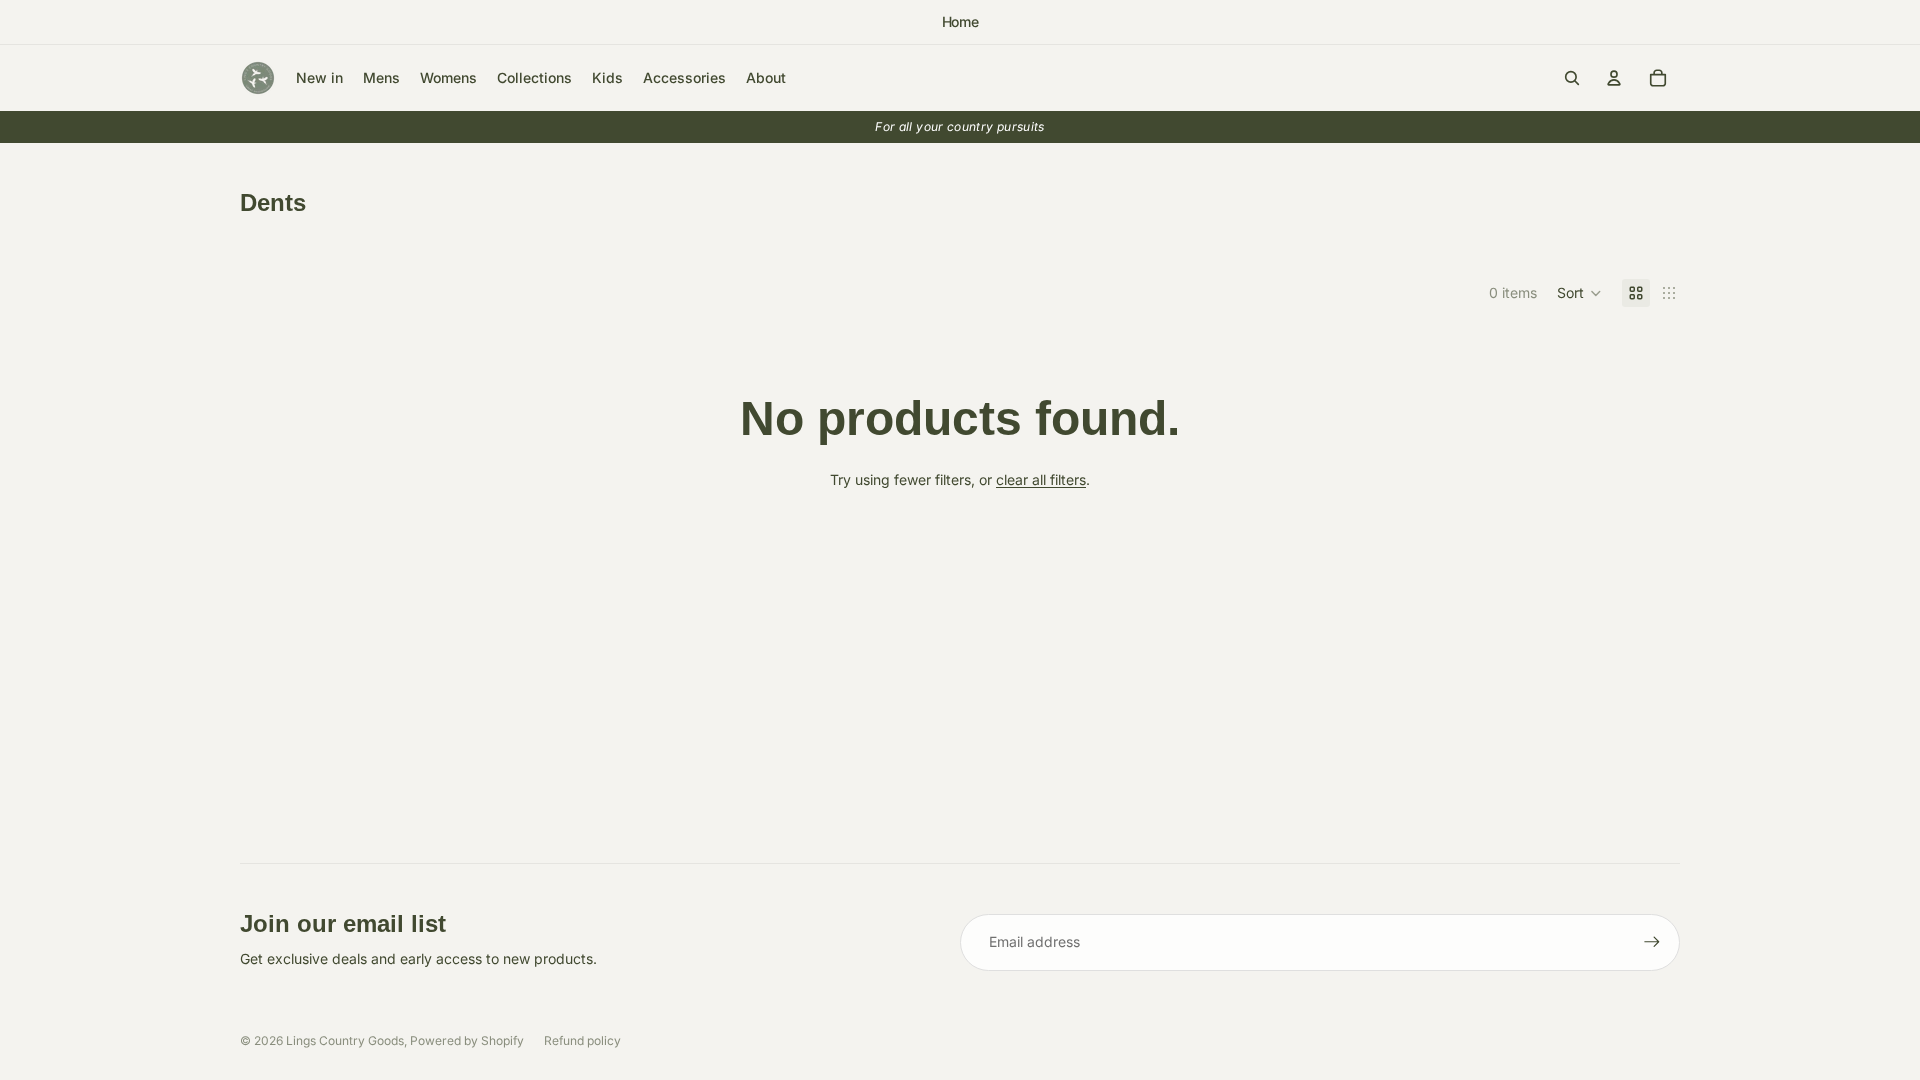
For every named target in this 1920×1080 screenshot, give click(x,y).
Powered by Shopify (467, 1040)
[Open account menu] (1614, 78)
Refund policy (582, 1040)
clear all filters (1041, 479)
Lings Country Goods (345, 1040)
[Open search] (1572, 78)
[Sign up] (1652, 942)
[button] (1579, 293)
